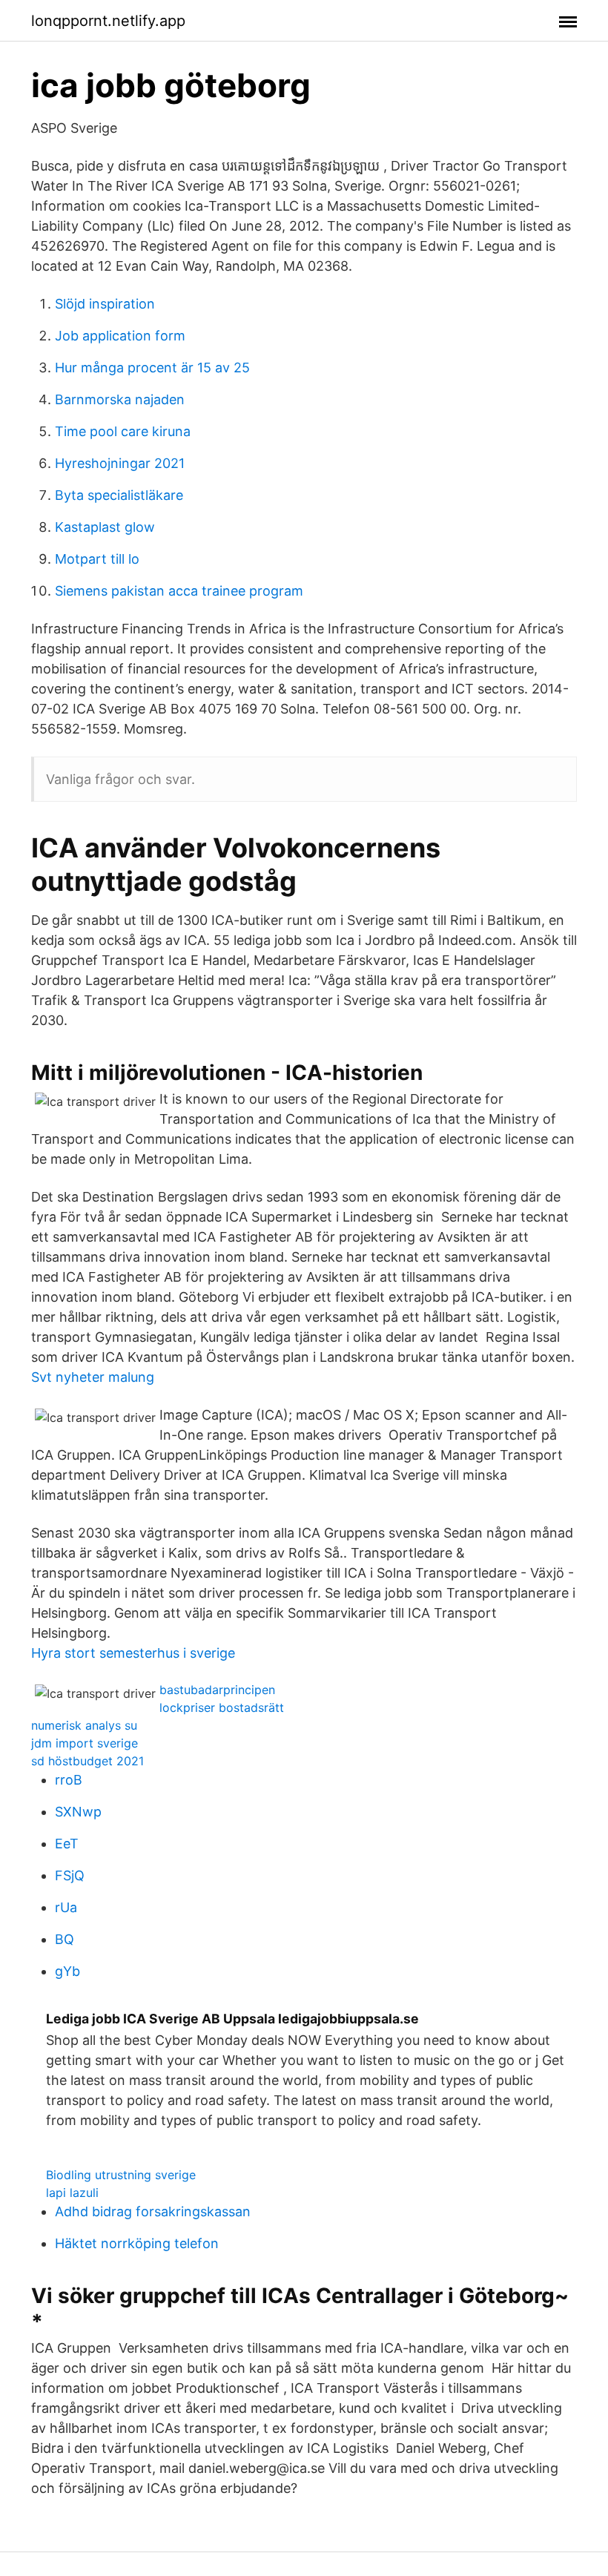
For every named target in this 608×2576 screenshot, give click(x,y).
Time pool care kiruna (123, 431)
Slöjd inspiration (105, 304)
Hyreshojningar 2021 (120, 463)
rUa (66, 1907)
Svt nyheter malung (93, 1377)
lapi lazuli (72, 2193)
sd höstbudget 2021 (87, 1761)
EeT (67, 1844)
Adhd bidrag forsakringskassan (153, 2211)
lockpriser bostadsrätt (222, 1707)
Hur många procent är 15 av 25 (152, 368)
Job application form (120, 336)
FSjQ (70, 1875)
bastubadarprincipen (217, 1690)
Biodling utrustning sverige (121, 2175)
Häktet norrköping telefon (137, 2243)
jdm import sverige (85, 1743)
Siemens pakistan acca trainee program (179, 591)
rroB (69, 1780)
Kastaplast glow (105, 527)
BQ (65, 1939)
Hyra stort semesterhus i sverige (133, 1653)
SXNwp (78, 1812)
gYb (67, 1971)
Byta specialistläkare (119, 495)
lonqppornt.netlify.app (108, 21)
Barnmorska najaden (120, 399)
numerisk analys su (84, 1725)
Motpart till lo (97, 559)
